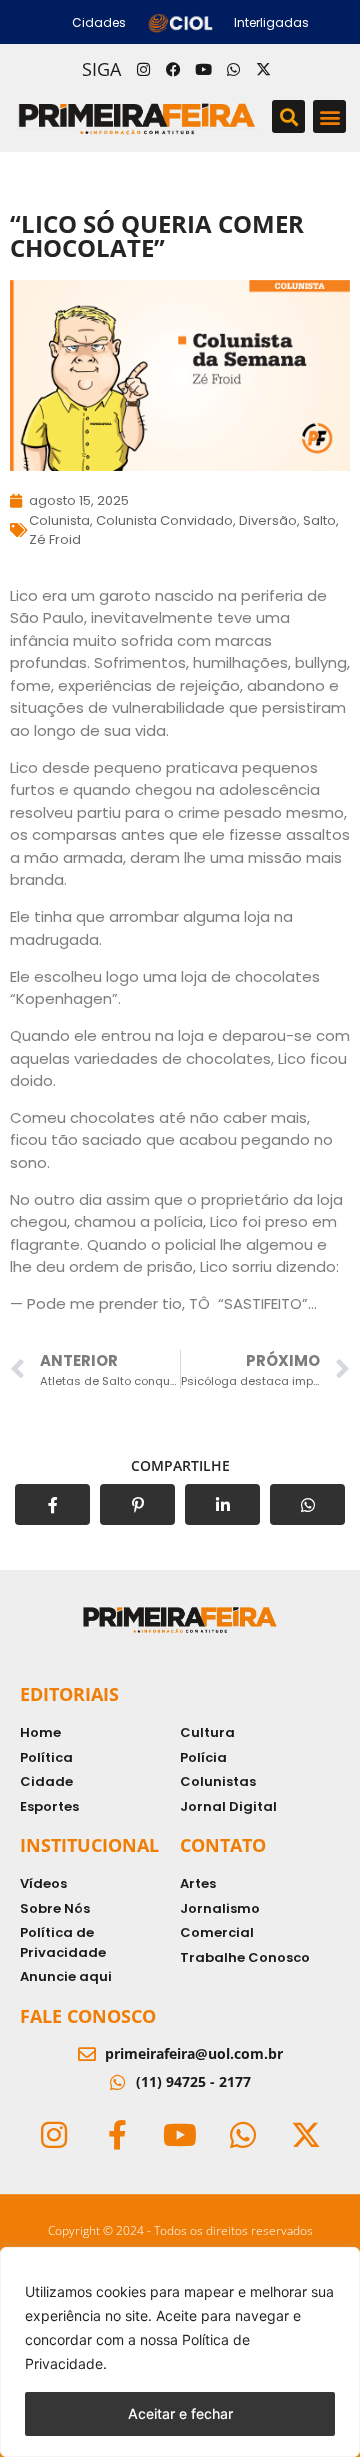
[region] (180, 2352)
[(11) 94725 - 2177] (118, 2082)
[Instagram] (143, 69)
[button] (288, 116)
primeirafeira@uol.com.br (194, 2053)
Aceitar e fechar (180, 2413)
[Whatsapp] (233, 69)
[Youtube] (203, 69)
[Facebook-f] (117, 2135)
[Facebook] (173, 69)
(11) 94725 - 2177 (193, 2081)
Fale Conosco (88, 2016)
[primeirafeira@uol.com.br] (87, 2054)
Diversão (268, 520)
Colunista (59, 520)
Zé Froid (55, 539)
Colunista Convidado (164, 520)
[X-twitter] (263, 69)
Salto (319, 520)
